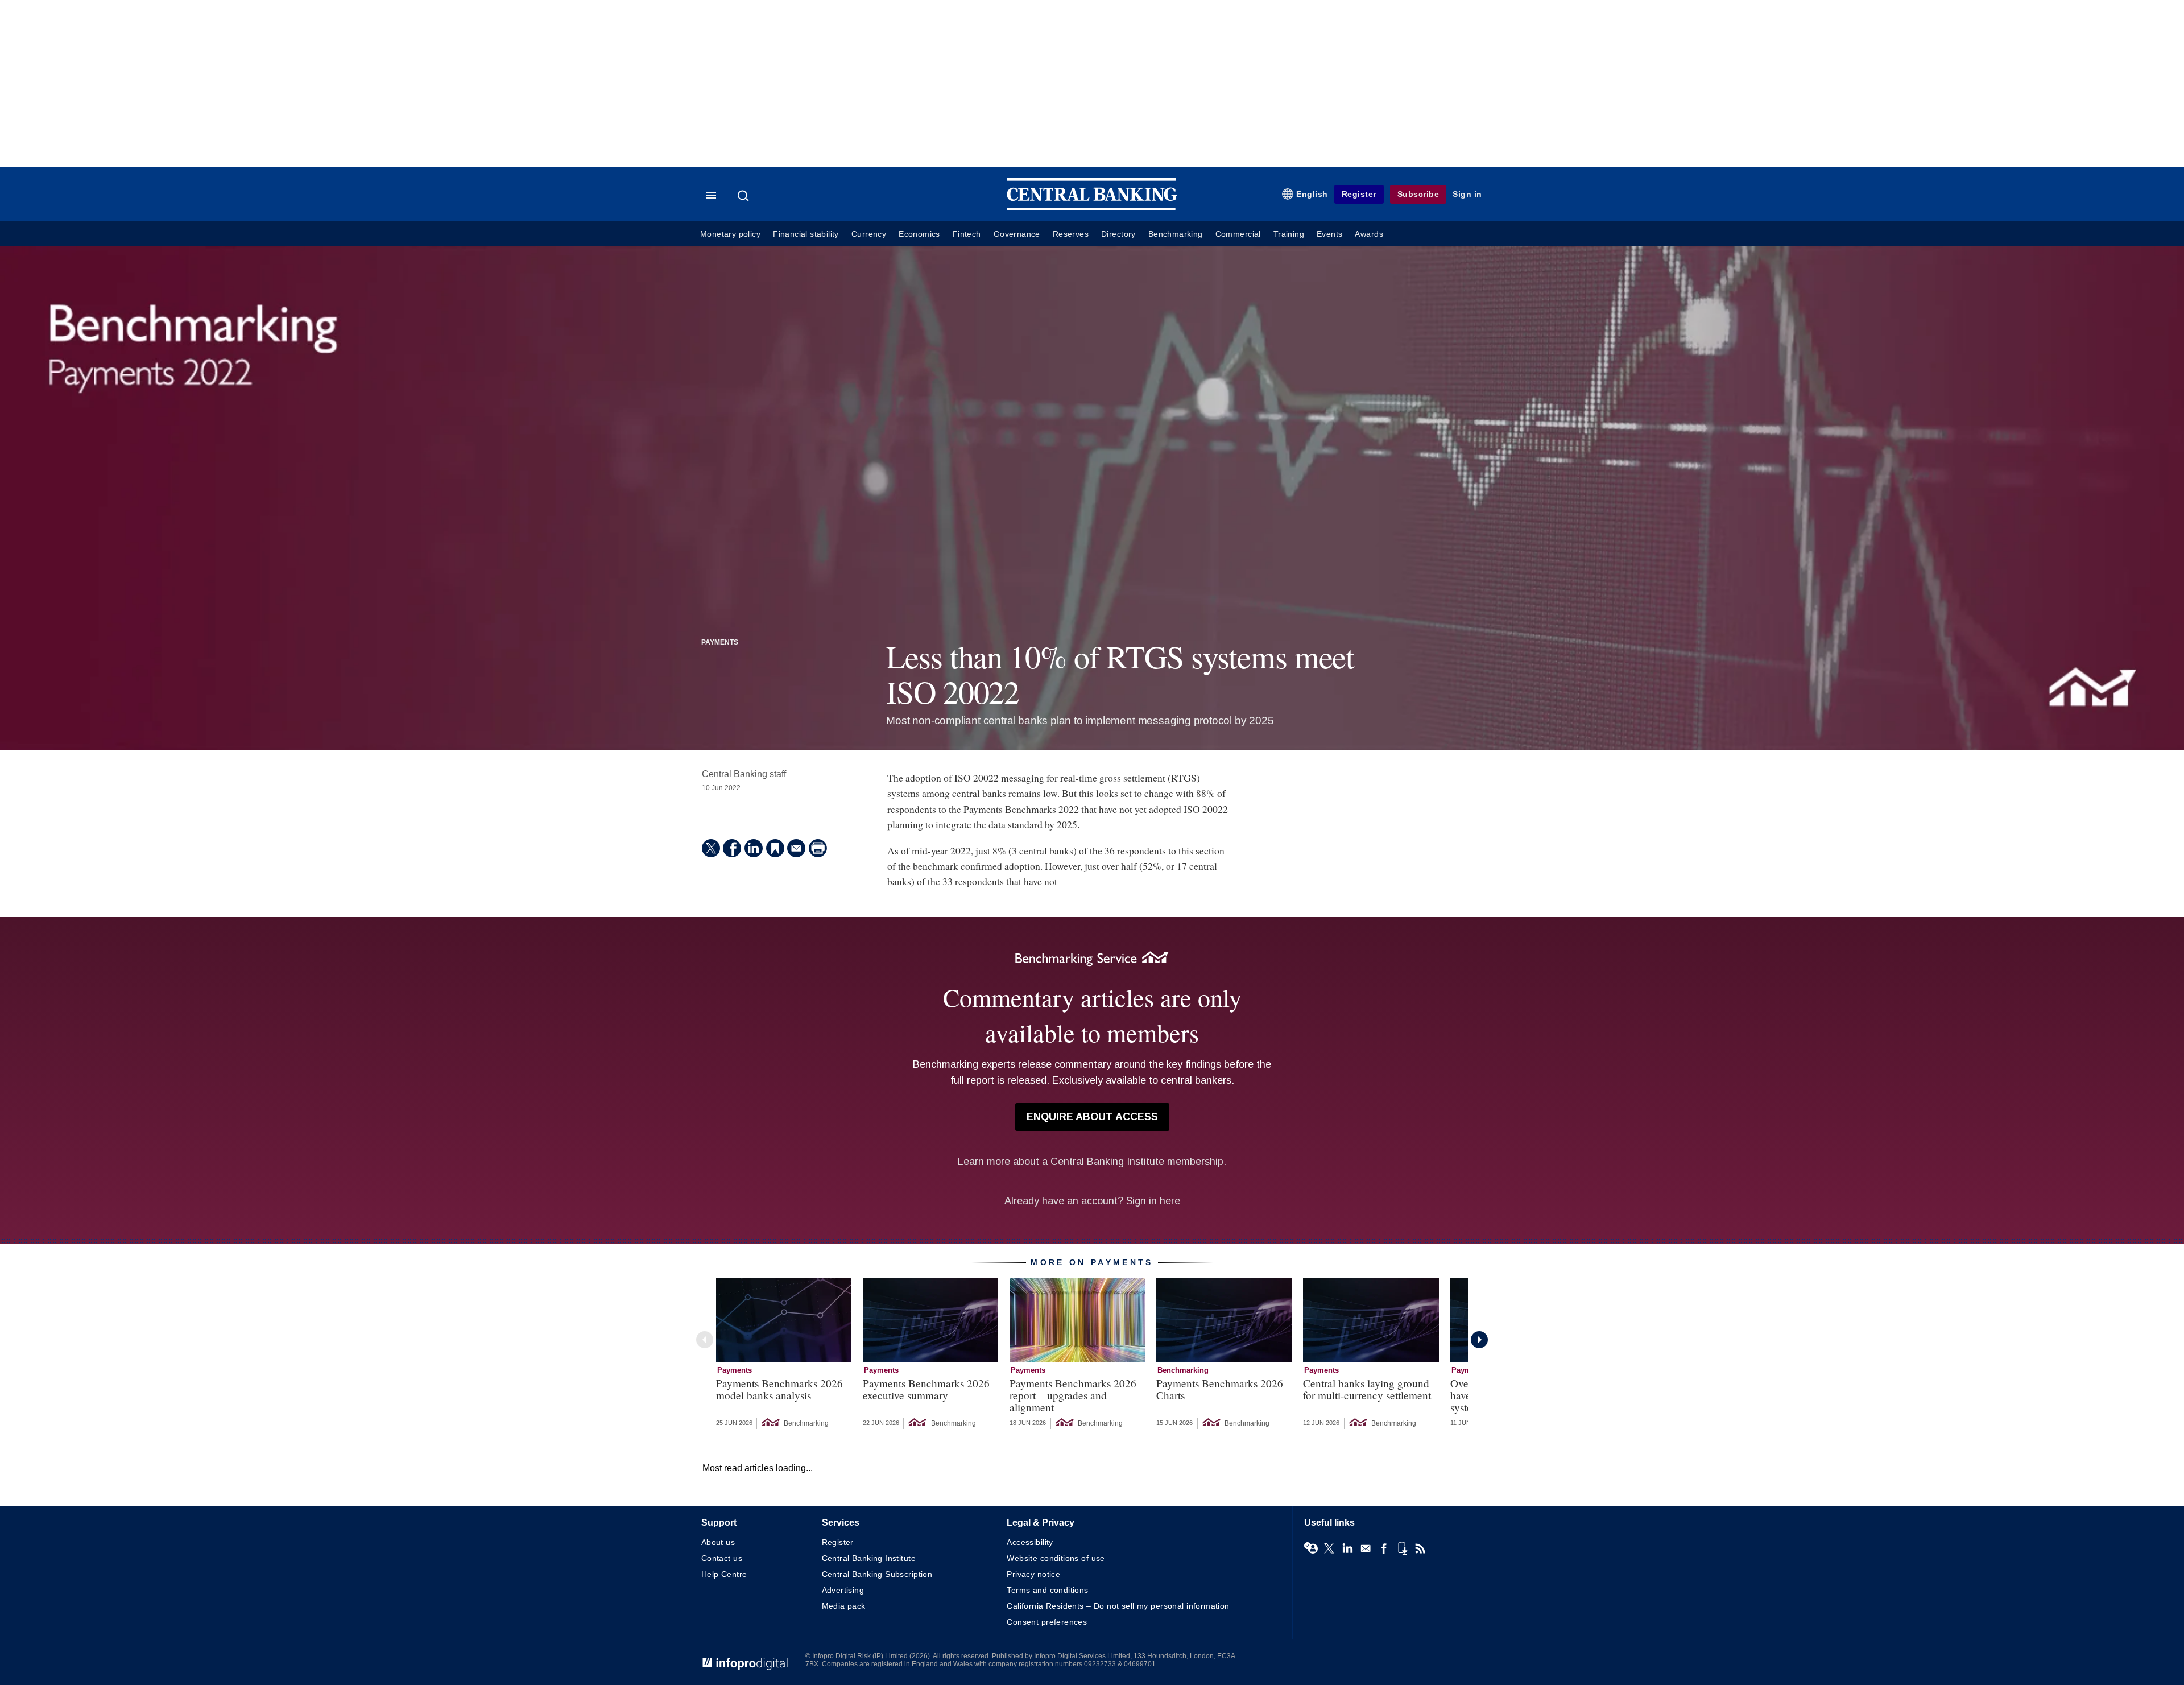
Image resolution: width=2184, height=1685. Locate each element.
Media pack (844, 1606)
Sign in (1467, 194)
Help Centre (724, 1574)
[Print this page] (818, 848)
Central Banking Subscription (877, 1574)
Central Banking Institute (869, 1558)
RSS (1420, 1548)
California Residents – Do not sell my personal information (1118, 1606)
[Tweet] (711, 848)
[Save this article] (775, 848)
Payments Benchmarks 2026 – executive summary (930, 1389)
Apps (1402, 1548)
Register (1359, 194)
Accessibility (1030, 1542)
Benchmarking (1176, 234)
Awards (1369, 234)
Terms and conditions (1047, 1590)
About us (718, 1542)
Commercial (1238, 234)
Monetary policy (730, 234)
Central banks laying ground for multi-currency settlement (1367, 1389)
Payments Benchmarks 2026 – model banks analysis (784, 1389)
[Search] (744, 196)
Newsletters (1366, 1548)
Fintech (967, 234)
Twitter (1329, 1548)
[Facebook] (732, 848)
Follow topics (1311, 1548)
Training (1289, 234)
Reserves (1071, 234)
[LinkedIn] (754, 848)
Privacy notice (1033, 1574)
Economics (919, 234)
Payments (720, 642)
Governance (1017, 234)
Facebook (1384, 1548)
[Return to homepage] (1092, 208)
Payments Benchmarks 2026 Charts (1220, 1389)
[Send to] (796, 848)
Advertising (843, 1590)
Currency (869, 234)
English (1312, 194)
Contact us (722, 1558)
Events (1329, 234)
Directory (1118, 234)
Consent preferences (1047, 1622)
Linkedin (1347, 1548)
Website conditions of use (1056, 1558)
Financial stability (806, 234)
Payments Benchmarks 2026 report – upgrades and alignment (1073, 1395)
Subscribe (1418, 194)
